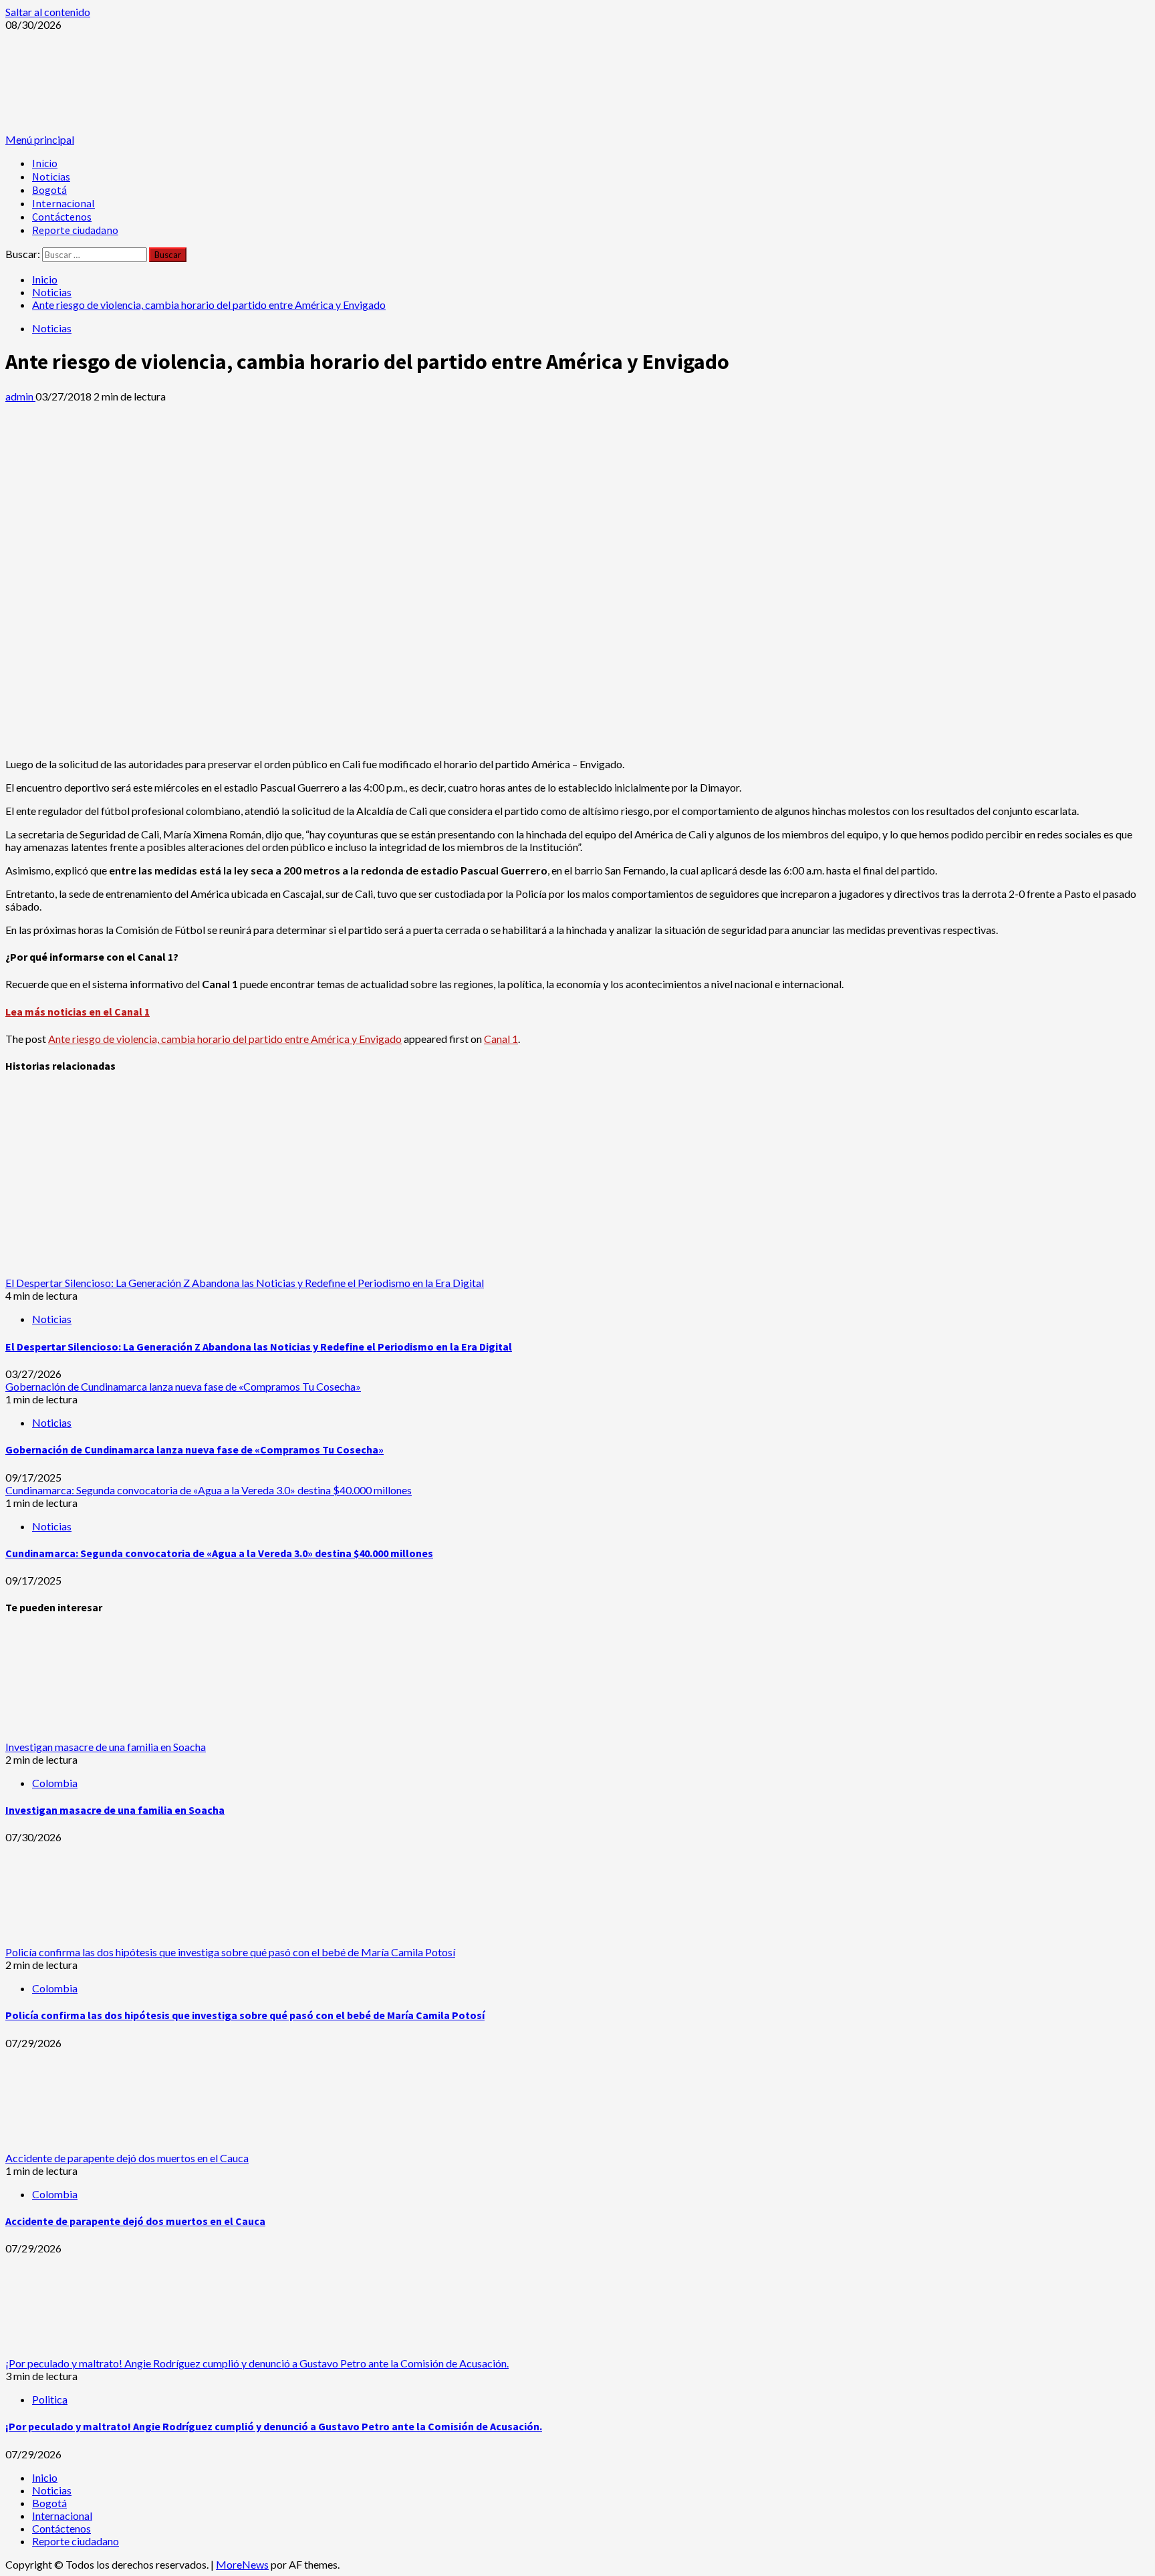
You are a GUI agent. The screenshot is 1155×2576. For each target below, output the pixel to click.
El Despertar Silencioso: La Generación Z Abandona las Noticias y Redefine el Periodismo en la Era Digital (245, 1283)
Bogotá (49, 190)
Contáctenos (62, 217)
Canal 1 (501, 1039)
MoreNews (242, 2564)
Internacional (63, 203)
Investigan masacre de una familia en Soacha (106, 1747)
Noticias (51, 177)
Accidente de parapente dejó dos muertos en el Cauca (127, 2158)
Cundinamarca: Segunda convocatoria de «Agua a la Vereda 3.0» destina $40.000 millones (209, 1490)
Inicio (45, 163)
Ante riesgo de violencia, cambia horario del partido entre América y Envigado (225, 1039)
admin (20, 396)
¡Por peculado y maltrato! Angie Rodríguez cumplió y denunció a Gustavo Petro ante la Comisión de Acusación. (257, 2363)
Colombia (55, 1783)
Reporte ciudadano (75, 230)
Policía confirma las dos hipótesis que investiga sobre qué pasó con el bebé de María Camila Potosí (230, 1952)
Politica (50, 2399)
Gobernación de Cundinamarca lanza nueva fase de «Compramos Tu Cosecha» (183, 1386)
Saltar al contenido (48, 12)
